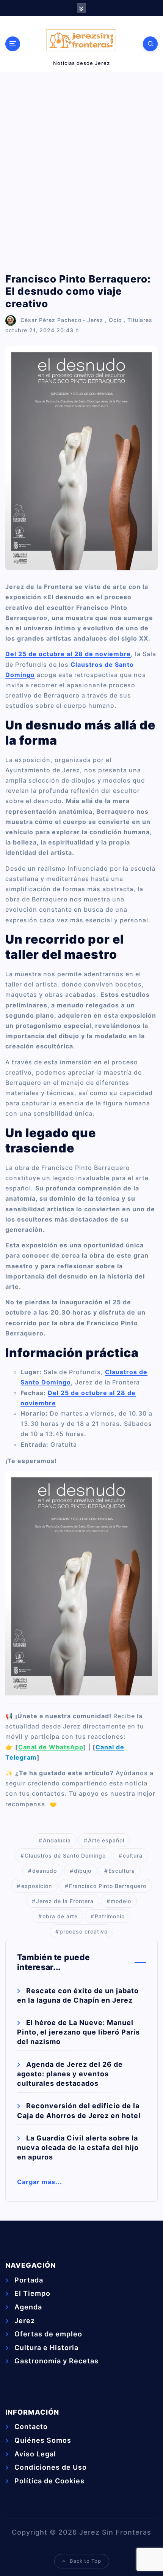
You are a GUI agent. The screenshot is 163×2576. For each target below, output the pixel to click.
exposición (37, 1886)
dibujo (83, 1871)
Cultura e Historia (46, 2348)
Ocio (115, 320)
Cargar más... (40, 2182)
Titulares (140, 320)
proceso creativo (84, 1931)
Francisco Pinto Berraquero (108, 1886)
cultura (133, 1855)
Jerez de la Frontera (65, 1901)
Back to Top (85, 2561)
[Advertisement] (81, 172)
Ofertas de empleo (48, 2334)
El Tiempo (32, 2293)
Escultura (122, 1871)
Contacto (31, 2427)
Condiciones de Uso (51, 2467)
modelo (121, 1901)
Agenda (28, 2307)
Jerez (95, 320)
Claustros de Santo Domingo (65, 1855)
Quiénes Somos (43, 2440)
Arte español (106, 1840)
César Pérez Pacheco (51, 320)
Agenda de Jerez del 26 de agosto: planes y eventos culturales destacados (70, 2074)
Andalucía (57, 1840)
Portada (29, 2280)
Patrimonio (110, 1916)
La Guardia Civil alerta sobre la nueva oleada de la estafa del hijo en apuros (78, 2147)
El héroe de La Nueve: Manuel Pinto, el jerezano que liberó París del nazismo (78, 2032)
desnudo (45, 1871)
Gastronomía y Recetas (56, 2361)
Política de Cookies (49, 2481)
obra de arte (60, 1916)
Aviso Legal (35, 2454)
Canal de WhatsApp (51, 1747)
